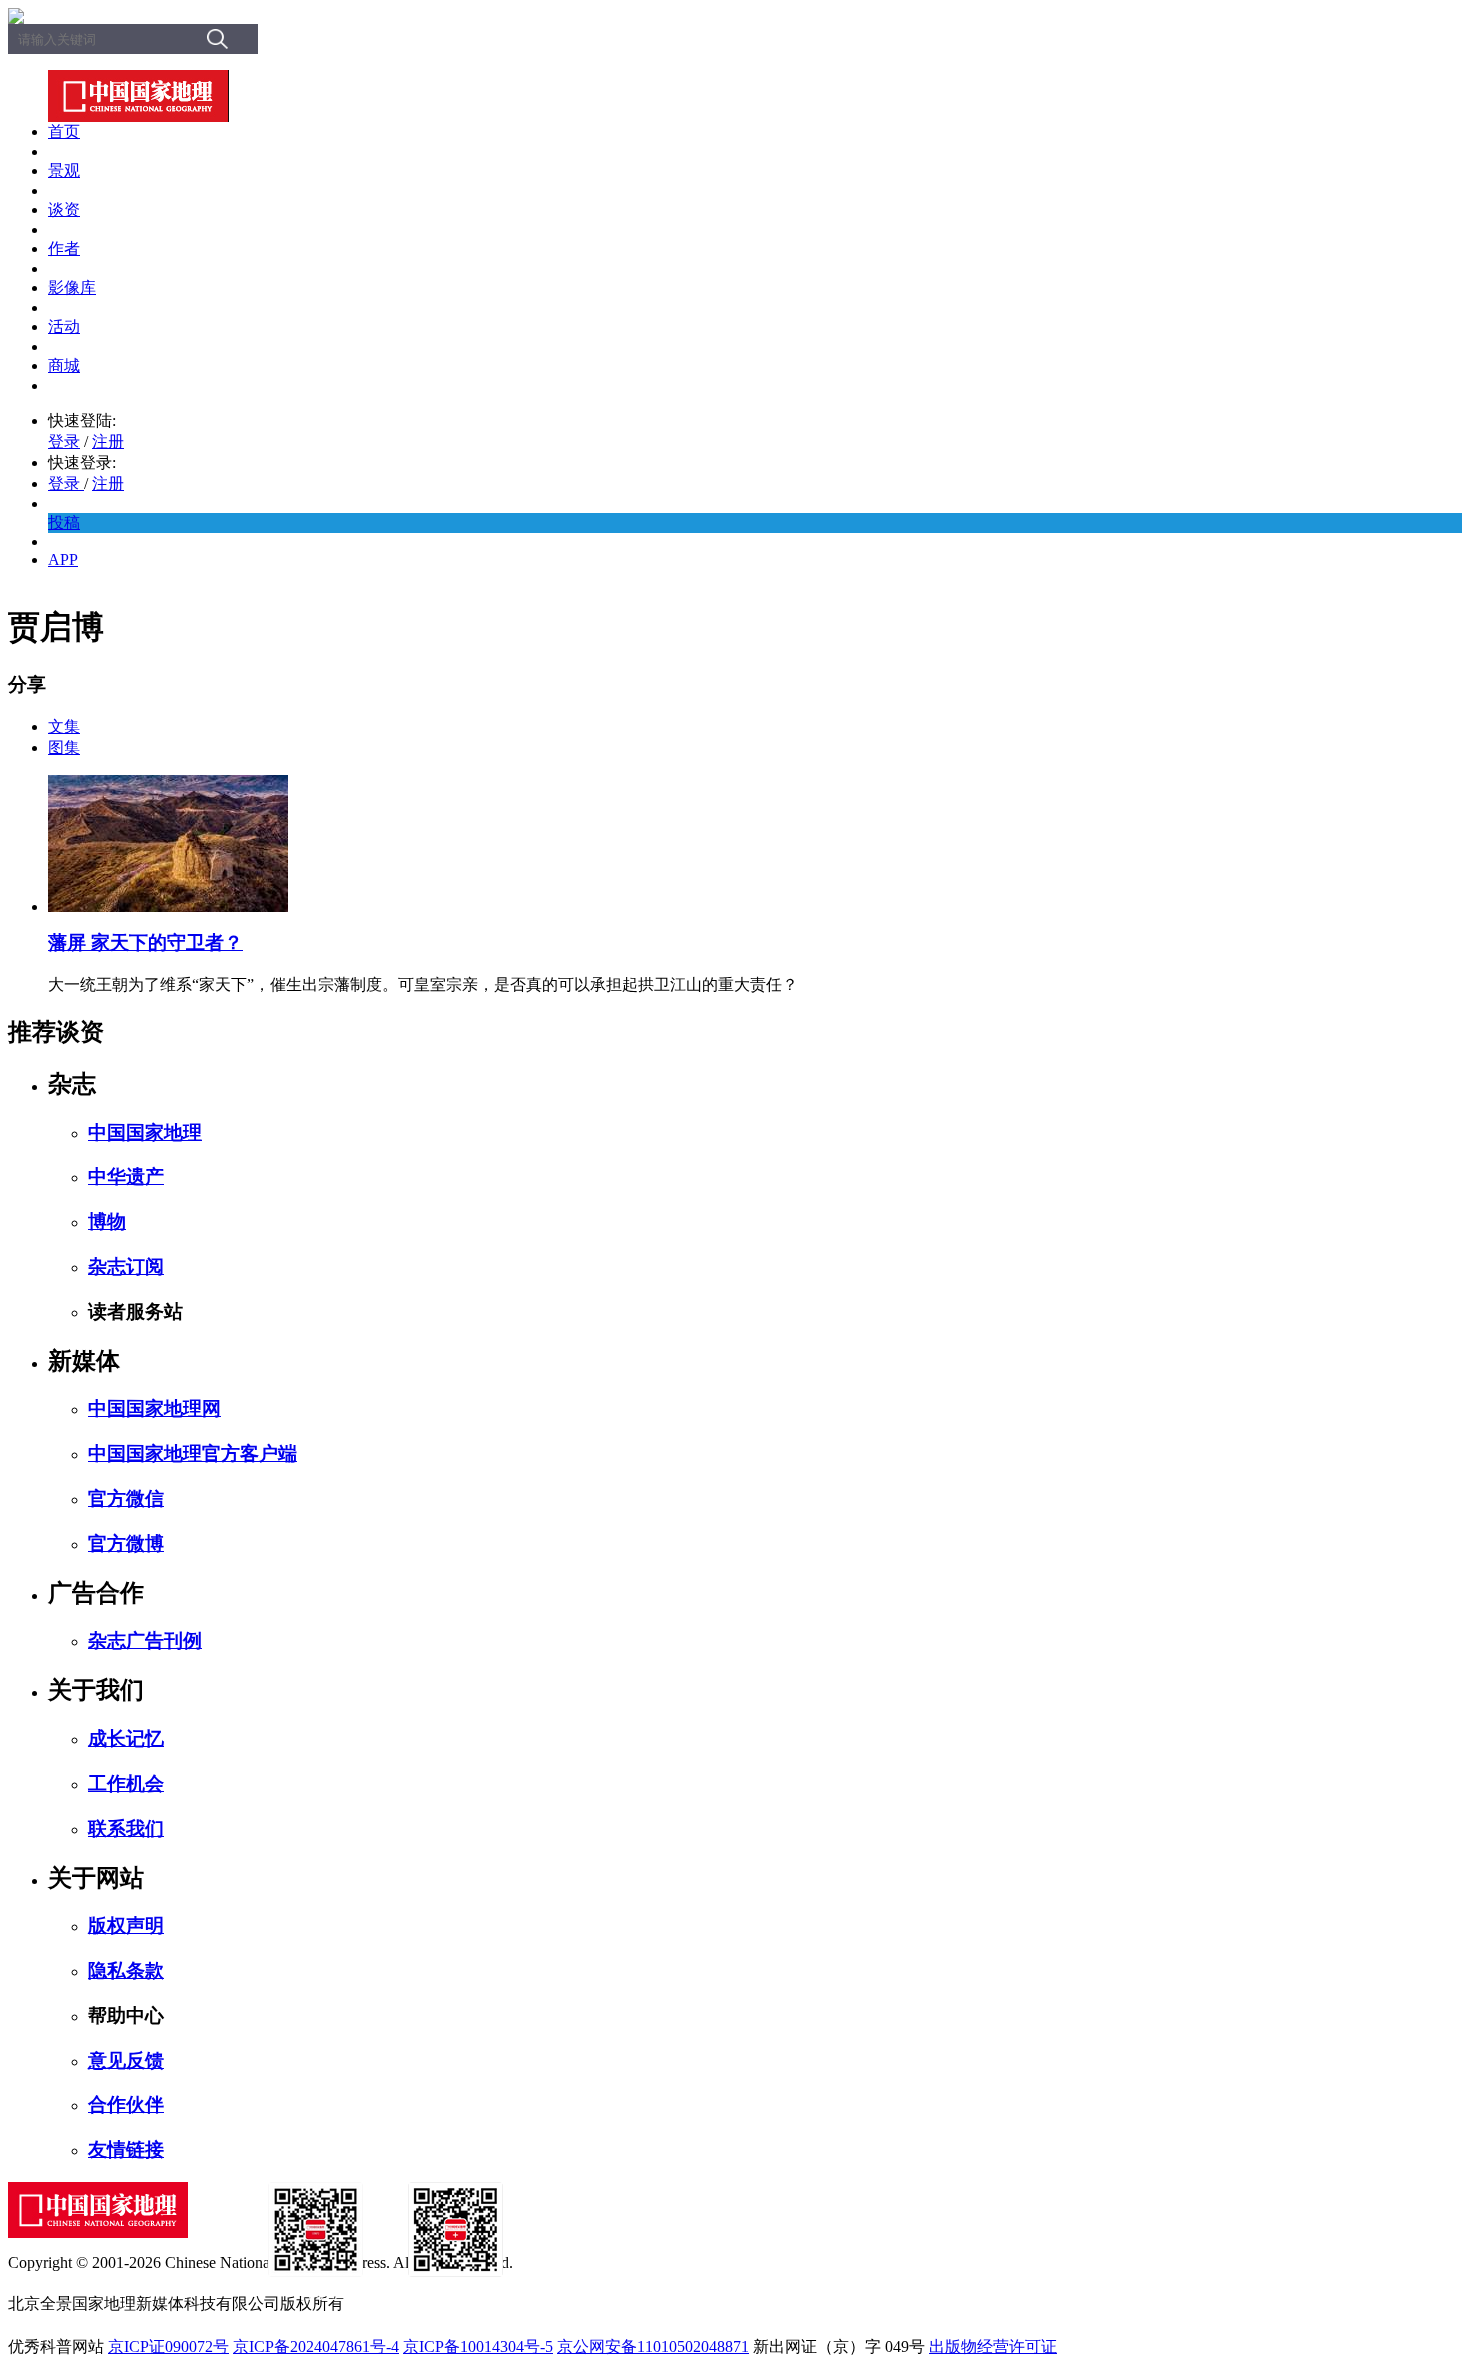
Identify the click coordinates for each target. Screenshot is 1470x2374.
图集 (64, 747)
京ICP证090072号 (168, 2346)
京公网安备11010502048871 (653, 2346)
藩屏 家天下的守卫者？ (145, 942)
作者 (64, 248)
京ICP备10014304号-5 (478, 2346)
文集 (64, 726)
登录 (64, 441)
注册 (108, 441)
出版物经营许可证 (993, 2346)
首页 (64, 131)
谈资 (64, 209)
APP (63, 559)
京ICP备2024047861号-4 (316, 2346)
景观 (64, 170)
